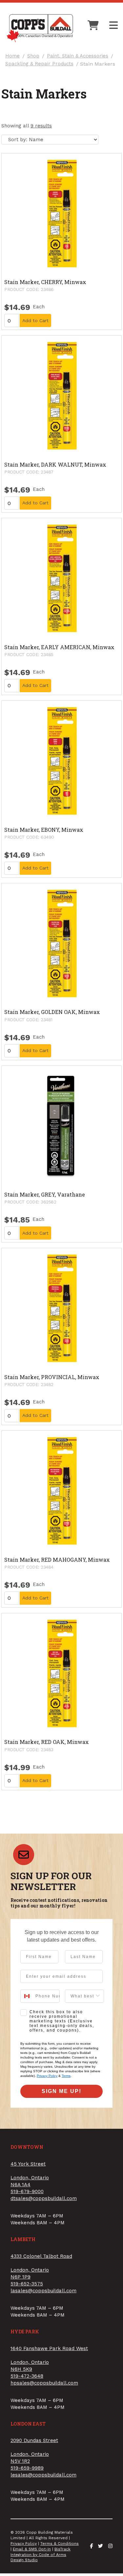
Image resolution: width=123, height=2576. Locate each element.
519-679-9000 (27, 2191)
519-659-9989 (27, 2468)
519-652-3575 (27, 2284)
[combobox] (26, 1996)
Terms (66, 2076)
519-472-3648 (27, 2376)
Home (12, 56)
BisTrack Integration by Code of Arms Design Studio (41, 2555)
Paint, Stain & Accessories (78, 56)
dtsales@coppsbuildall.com (44, 2198)
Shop (33, 56)
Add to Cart (35, 320)
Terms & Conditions (60, 2543)
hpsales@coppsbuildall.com (44, 2383)
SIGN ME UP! (61, 2091)
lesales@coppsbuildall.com (43, 2475)
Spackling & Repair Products (39, 64)
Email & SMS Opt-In (32, 2549)
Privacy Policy (47, 2076)
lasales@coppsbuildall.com (43, 2291)
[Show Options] (98, 1996)
